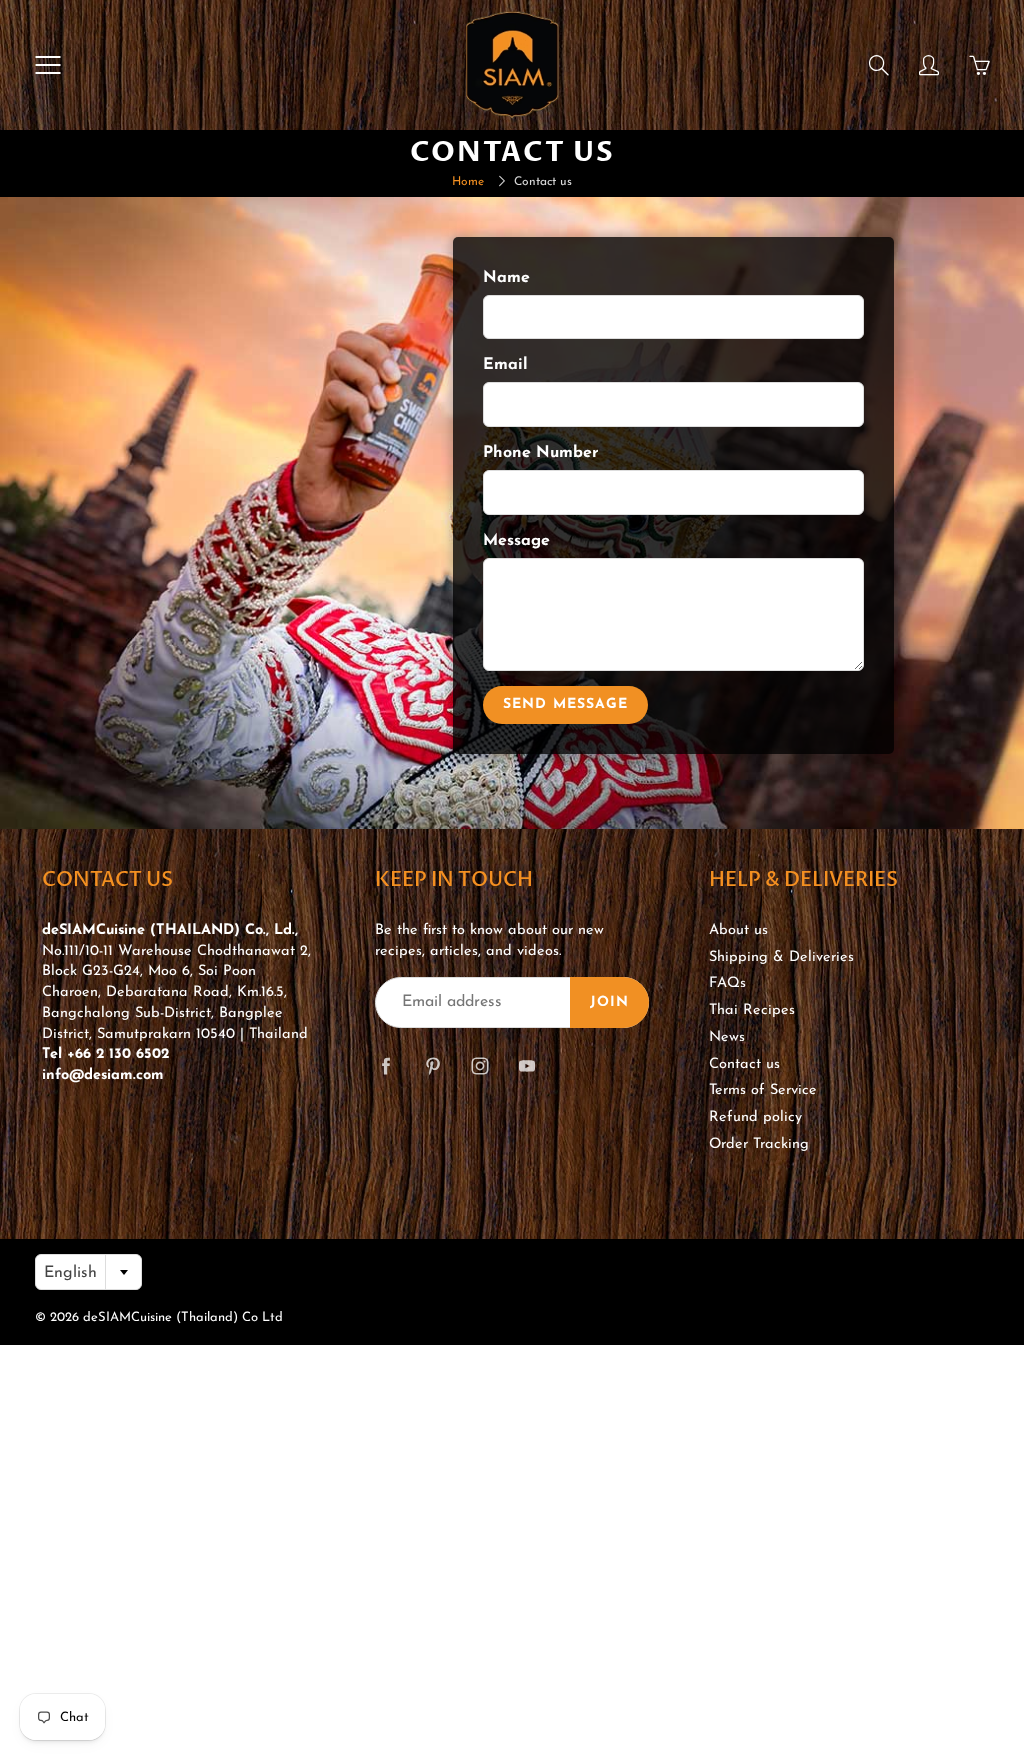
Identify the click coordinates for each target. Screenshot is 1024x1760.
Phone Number (541, 453)
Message (516, 541)
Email (505, 365)
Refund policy (755, 1117)
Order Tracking (759, 1144)
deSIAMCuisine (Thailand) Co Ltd (183, 1317)
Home (468, 182)
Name (506, 278)
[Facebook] (385, 1065)
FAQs (727, 983)
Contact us (744, 1064)
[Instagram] (479, 1065)
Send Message (565, 704)
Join (609, 1002)
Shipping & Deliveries (781, 957)
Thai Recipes (752, 1010)
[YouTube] (526, 1065)
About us (738, 930)
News (727, 1037)
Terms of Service (763, 1090)
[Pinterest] (432, 1065)
